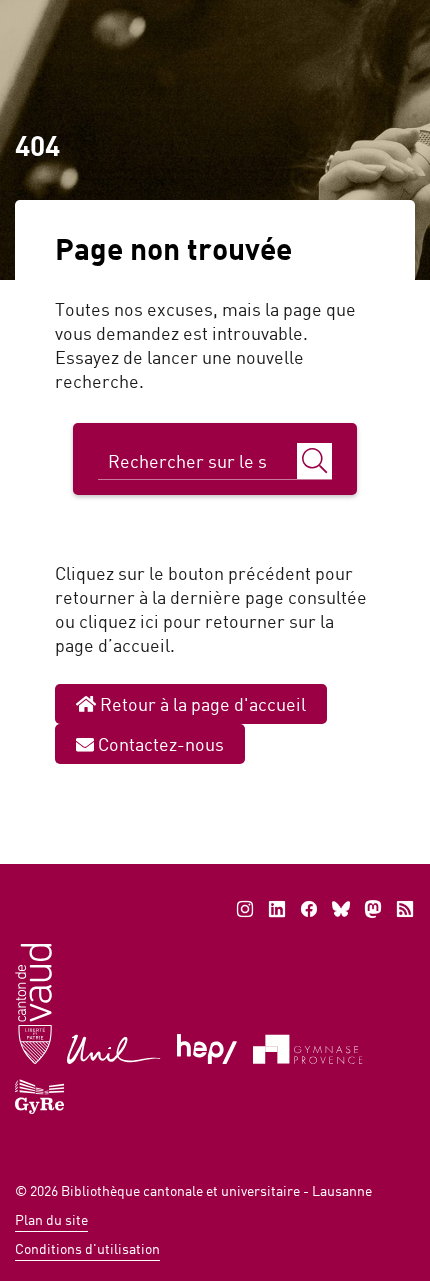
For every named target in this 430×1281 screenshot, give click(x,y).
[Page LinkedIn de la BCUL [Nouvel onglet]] (277, 909)
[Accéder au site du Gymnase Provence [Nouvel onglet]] (308, 1047)
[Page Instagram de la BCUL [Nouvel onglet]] (245, 909)
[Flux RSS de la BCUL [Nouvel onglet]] (405, 909)
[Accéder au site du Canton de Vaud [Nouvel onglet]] (33, 1002)
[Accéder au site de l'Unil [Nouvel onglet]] (114, 1047)
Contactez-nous (159, 744)
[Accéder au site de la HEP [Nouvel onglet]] (207, 1047)
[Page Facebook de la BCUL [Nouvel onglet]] (309, 909)
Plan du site (51, 1219)
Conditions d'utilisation (87, 1248)
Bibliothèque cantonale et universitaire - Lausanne (216, 1190)
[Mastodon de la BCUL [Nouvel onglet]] (373, 909)
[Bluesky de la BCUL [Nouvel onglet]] (341, 909)
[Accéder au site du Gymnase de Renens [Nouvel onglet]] (40, 1094)
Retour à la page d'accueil (201, 704)
